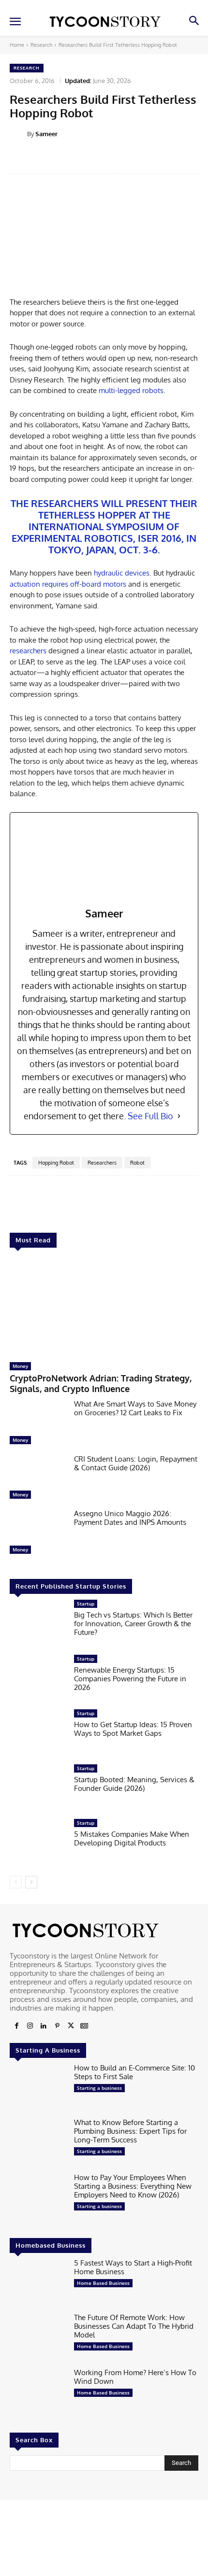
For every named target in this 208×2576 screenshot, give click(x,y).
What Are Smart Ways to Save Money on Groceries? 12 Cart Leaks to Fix (135, 1408)
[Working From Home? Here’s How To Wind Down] (38, 2393)
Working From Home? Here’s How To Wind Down (135, 2377)
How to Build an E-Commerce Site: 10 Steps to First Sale (134, 2072)
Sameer (46, 134)
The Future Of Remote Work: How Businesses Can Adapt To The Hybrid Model (134, 2326)
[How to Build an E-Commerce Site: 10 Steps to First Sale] (38, 2088)
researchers (28, 651)
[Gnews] (84, 2026)
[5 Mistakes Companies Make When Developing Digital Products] (38, 1844)
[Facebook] (16, 2026)
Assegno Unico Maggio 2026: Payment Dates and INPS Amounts (130, 1518)
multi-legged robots (131, 390)
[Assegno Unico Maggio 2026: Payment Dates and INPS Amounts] (38, 1534)
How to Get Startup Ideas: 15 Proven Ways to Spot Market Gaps (133, 1729)
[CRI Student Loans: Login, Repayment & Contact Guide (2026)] (38, 1479)
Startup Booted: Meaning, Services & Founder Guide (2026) (134, 1784)
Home (17, 45)
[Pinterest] (57, 2026)
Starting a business (99, 2088)
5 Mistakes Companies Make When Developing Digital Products (132, 1838)
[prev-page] (16, 1882)
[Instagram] (30, 2026)
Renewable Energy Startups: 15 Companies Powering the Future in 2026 (130, 1679)
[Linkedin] (44, 2026)
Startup (86, 1604)
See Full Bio (150, 1116)
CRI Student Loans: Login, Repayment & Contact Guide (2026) (136, 1463)
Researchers (102, 1163)
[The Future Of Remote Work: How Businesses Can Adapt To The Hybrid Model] (38, 2338)
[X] (71, 2026)
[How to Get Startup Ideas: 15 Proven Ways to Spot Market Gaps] (38, 1734)
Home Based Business (103, 2283)
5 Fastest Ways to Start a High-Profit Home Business (133, 2267)
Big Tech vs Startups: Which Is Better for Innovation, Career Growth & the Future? (133, 1624)
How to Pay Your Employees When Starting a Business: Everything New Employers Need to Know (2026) (133, 2186)
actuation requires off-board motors (68, 584)
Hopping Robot (56, 1163)
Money (20, 1366)
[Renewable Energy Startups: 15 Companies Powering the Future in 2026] (38, 1679)
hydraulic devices (122, 573)
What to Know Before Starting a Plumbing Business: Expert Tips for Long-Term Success (130, 2131)
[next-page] (31, 1882)
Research (41, 45)
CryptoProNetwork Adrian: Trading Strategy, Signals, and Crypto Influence (101, 1383)
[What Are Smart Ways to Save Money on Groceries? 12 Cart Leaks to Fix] (38, 1424)
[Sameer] (18, 134)
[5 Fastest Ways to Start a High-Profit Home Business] (38, 2283)
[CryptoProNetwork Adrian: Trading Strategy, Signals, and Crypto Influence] (104, 1307)
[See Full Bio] (179, 1116)
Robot (137, 1163)
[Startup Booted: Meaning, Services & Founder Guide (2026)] (38, 1789)
